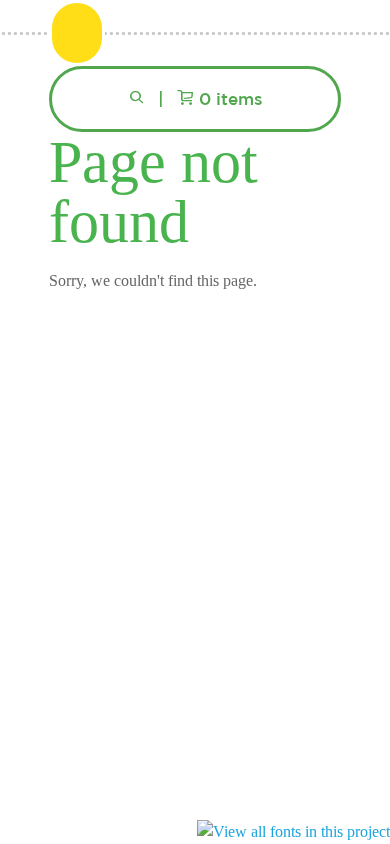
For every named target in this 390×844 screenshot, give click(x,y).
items (231, 100)
